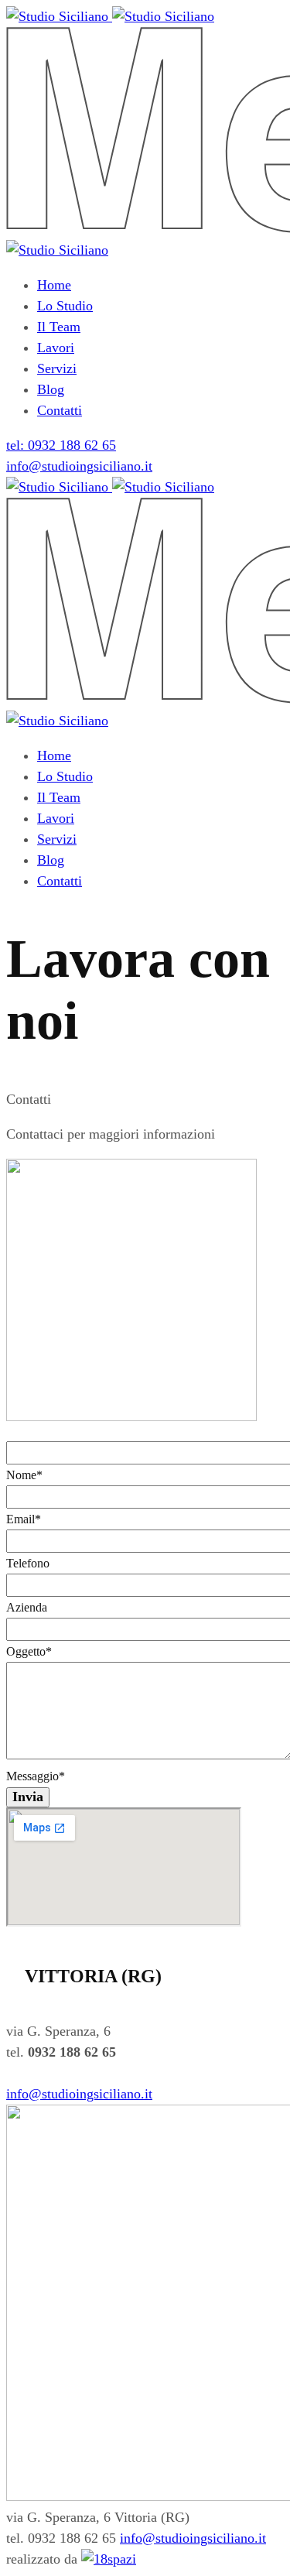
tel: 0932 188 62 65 (61, 445)
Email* (24, 1519)
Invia (28, 1797)
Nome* (24, 1475)
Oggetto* (29, 1651)
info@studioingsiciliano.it (79, 466)
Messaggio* (36, 1776)
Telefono (28, 1563)
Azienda (27, 1607)
